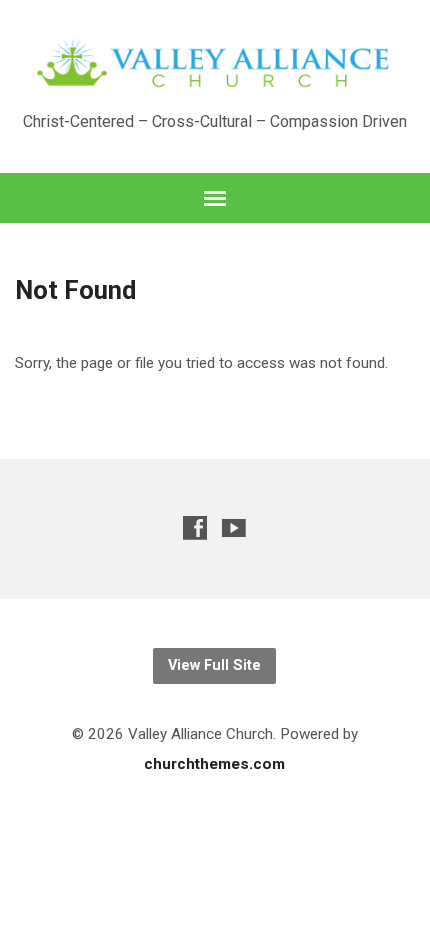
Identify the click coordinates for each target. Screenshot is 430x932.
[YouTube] (234, 527)
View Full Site (214, 665)
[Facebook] (195, 527)
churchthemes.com (214, 764)
